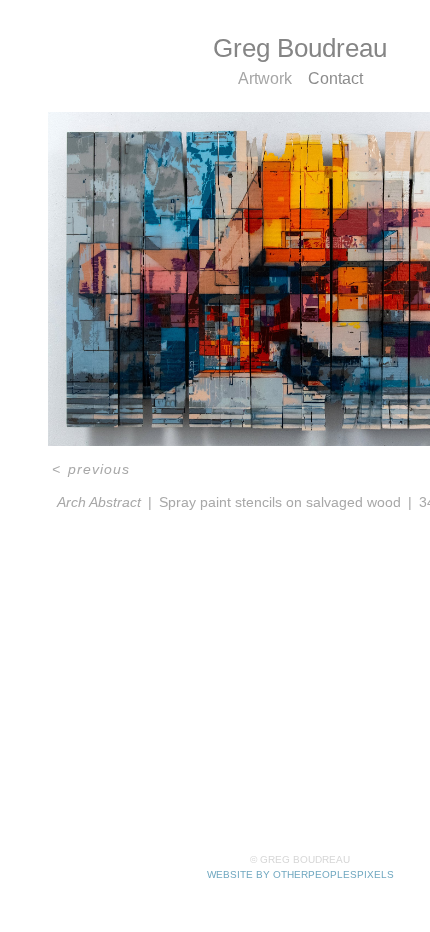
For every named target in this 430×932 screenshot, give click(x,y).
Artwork (264, 78)
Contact (336, 78)
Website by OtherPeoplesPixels (300, 874)
